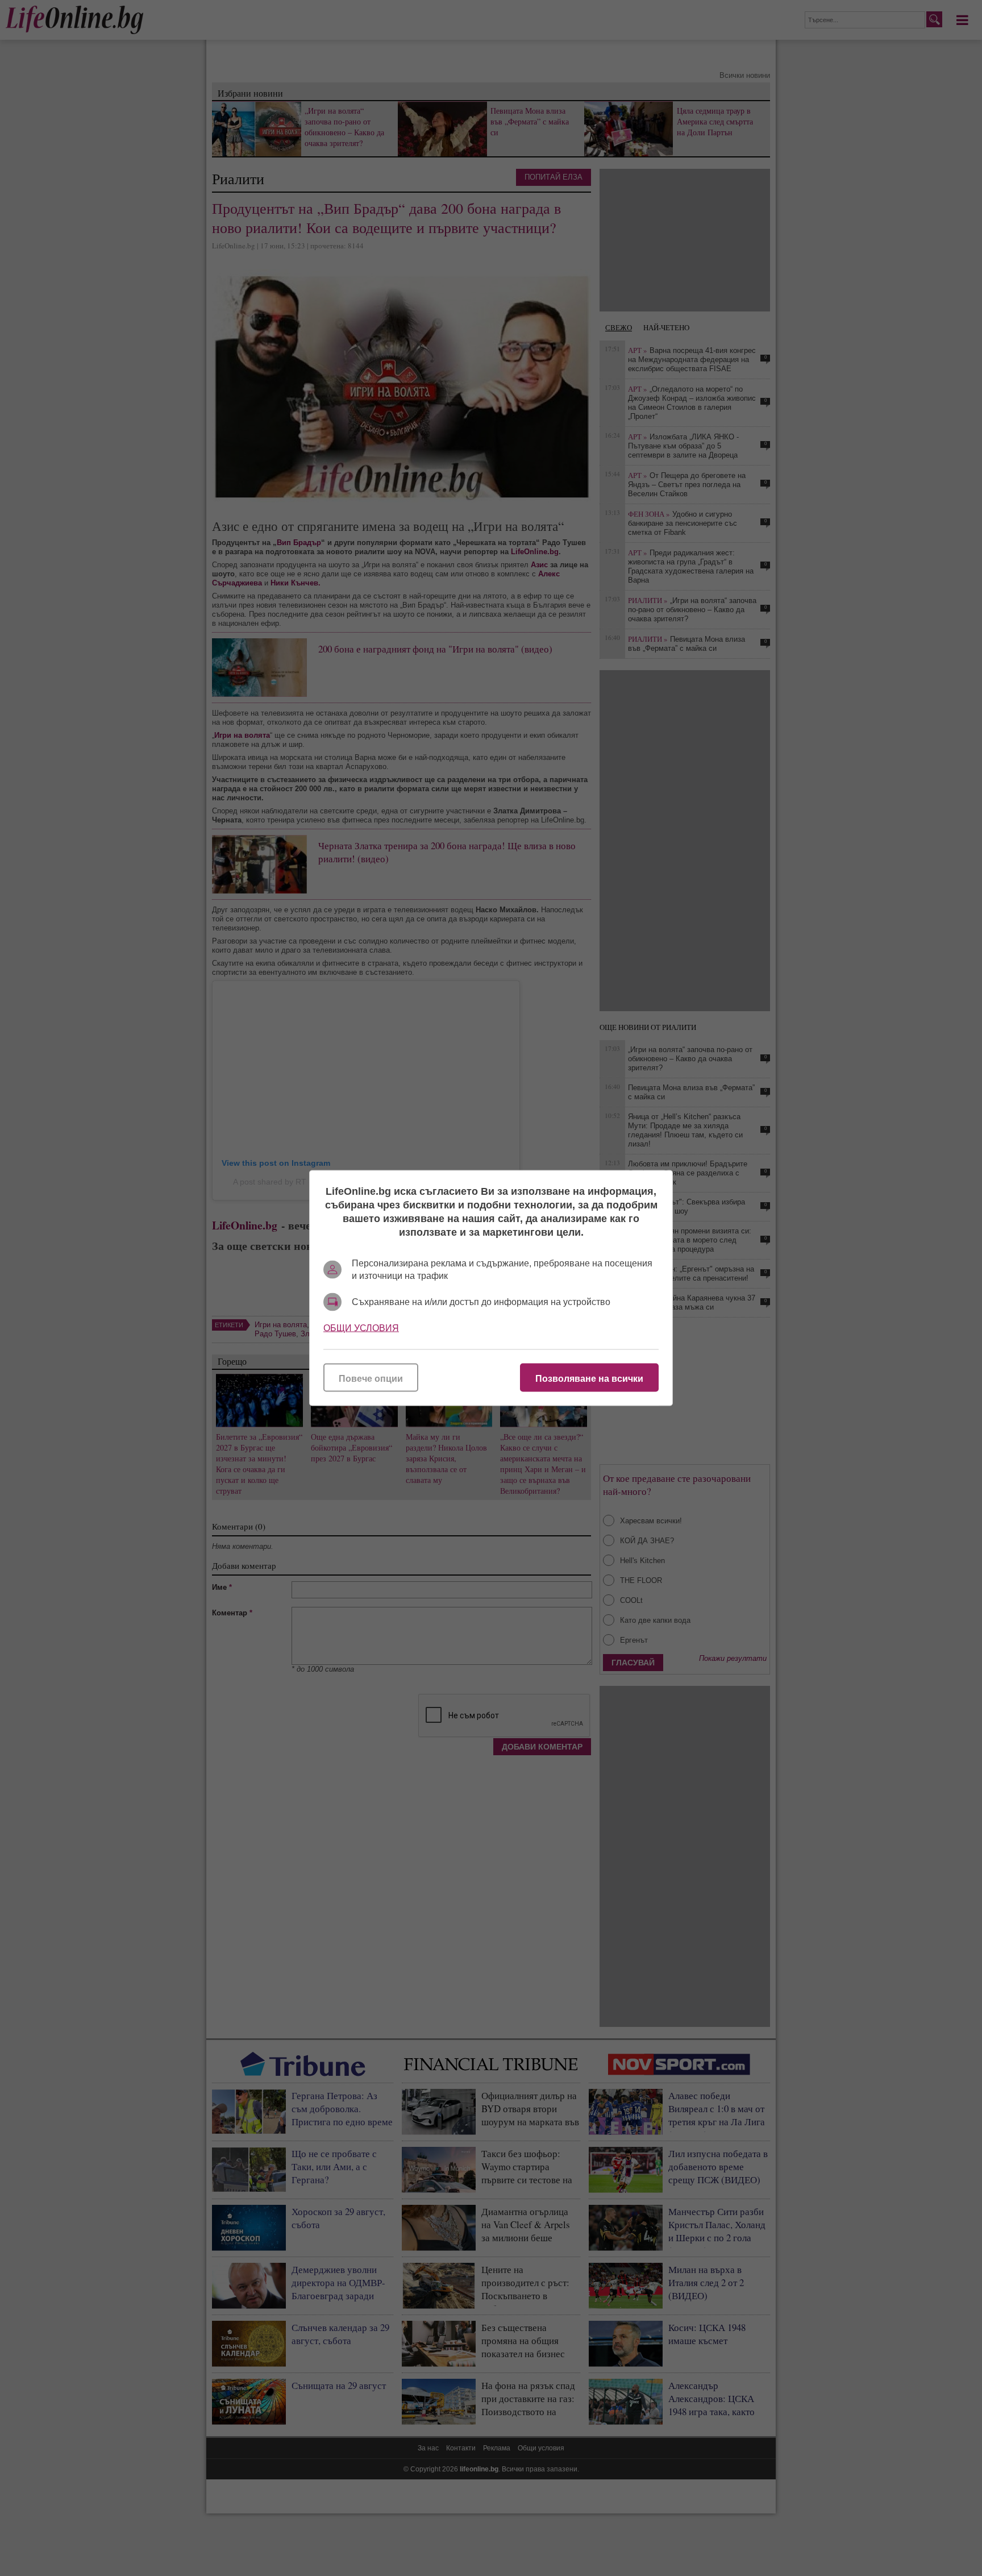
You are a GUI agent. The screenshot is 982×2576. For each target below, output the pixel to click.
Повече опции (371, 1379)
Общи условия (361, 1328)
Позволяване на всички (589, 1379)
